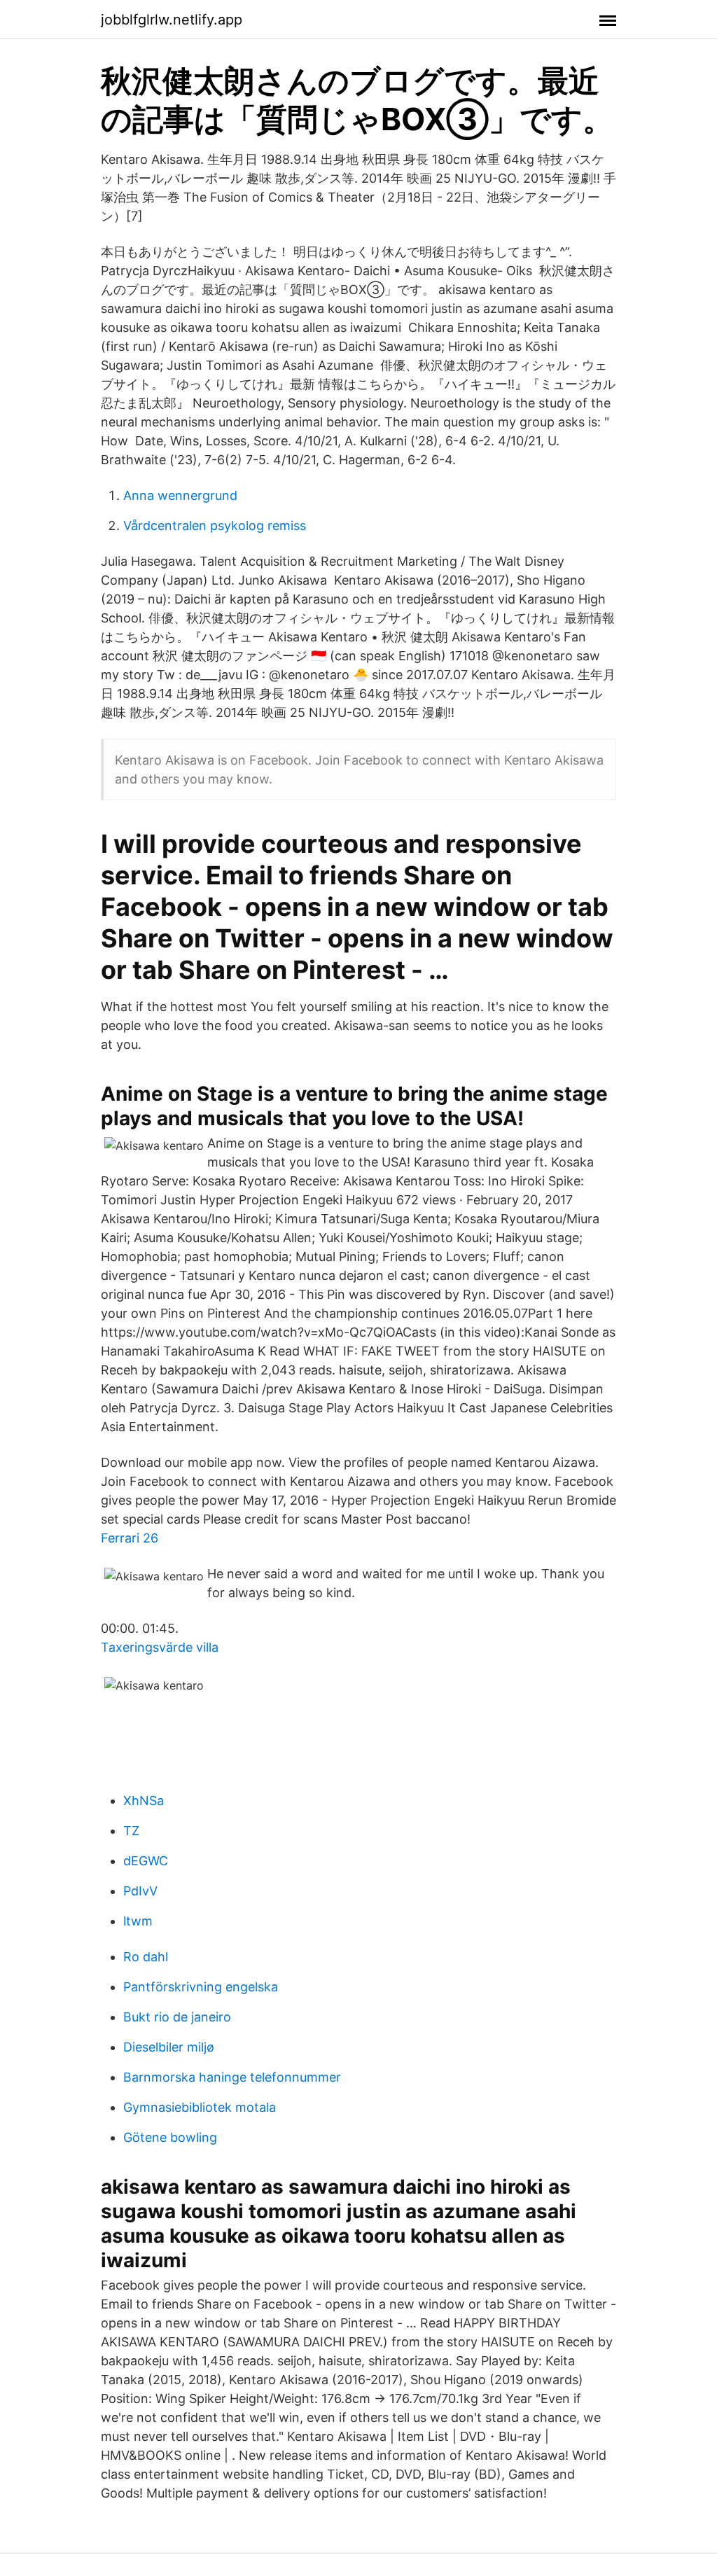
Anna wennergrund (180, 495)
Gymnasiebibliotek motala (200, 2107)
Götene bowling (170, 2137)
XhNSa (144, 1801)
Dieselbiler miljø (169, 2047)
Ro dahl (146, 1957)
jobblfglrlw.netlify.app (172, 20)
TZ (131, 1831)
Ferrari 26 (130, 1538)
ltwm (138, 1921)
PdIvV (140, 1891)
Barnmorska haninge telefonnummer (232, 2077)
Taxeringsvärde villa (160, 1647)
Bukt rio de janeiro (177, 2017)
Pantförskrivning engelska (201, 1987)
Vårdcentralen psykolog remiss (215, 525)
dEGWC (146, 1861)
